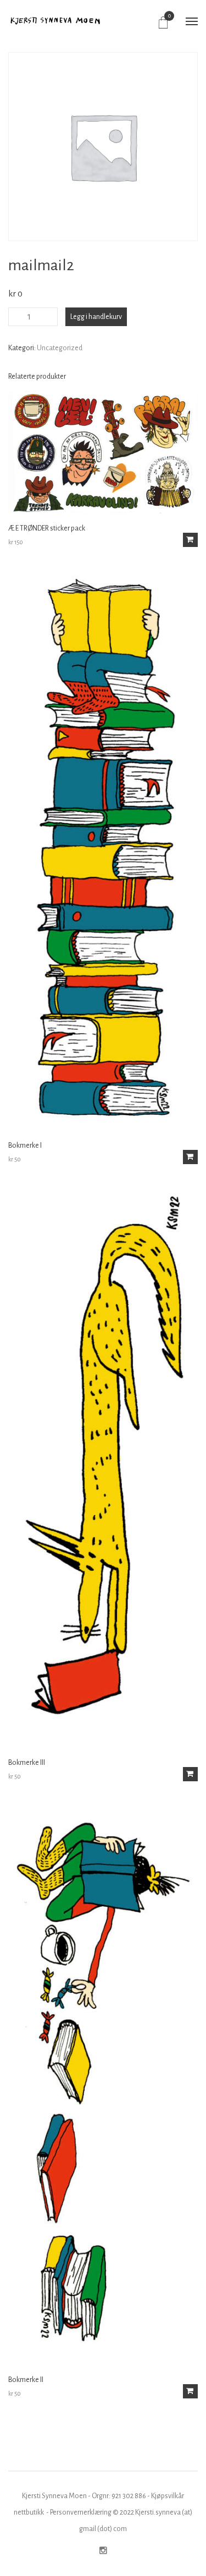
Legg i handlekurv (96, 317)
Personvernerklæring (81, 2512)
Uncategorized (60, 348)
